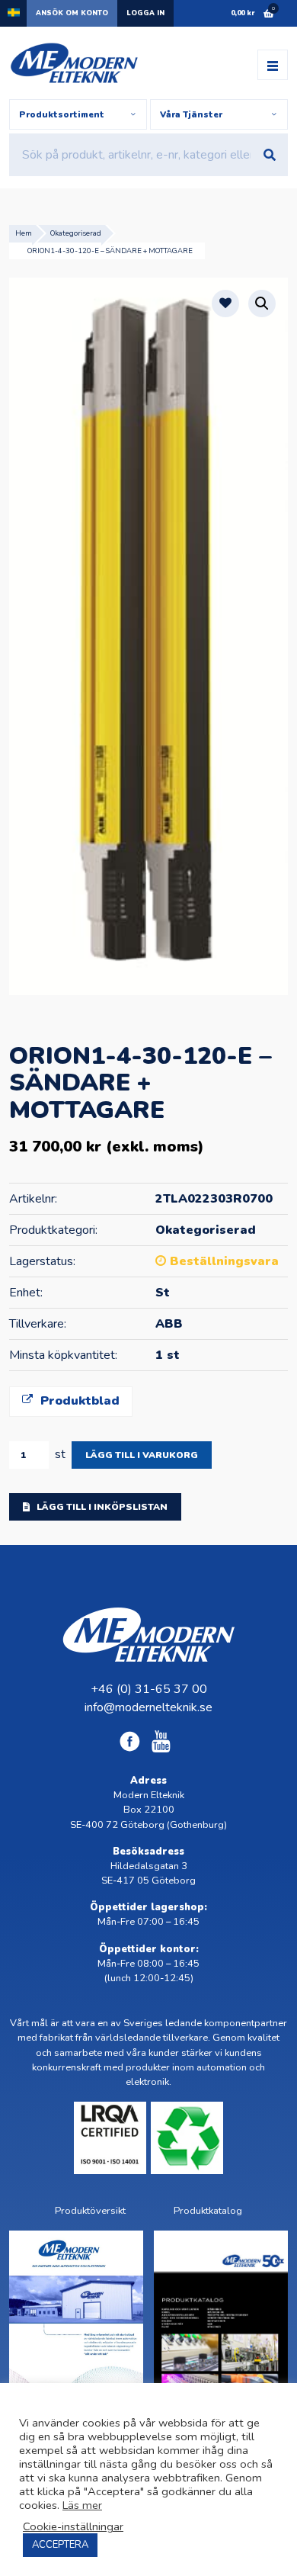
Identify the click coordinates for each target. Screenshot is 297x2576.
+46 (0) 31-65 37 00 (149, 1689)
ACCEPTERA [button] (60, 2545)
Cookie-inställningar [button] (73, 2526)
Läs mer (82, 2505)
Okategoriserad (76, 233)
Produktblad (78, 1401)
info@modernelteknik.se (148, 1707)
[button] (262, 304)
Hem (24, 233)
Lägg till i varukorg (142, 1455)
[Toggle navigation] (273, 65)
